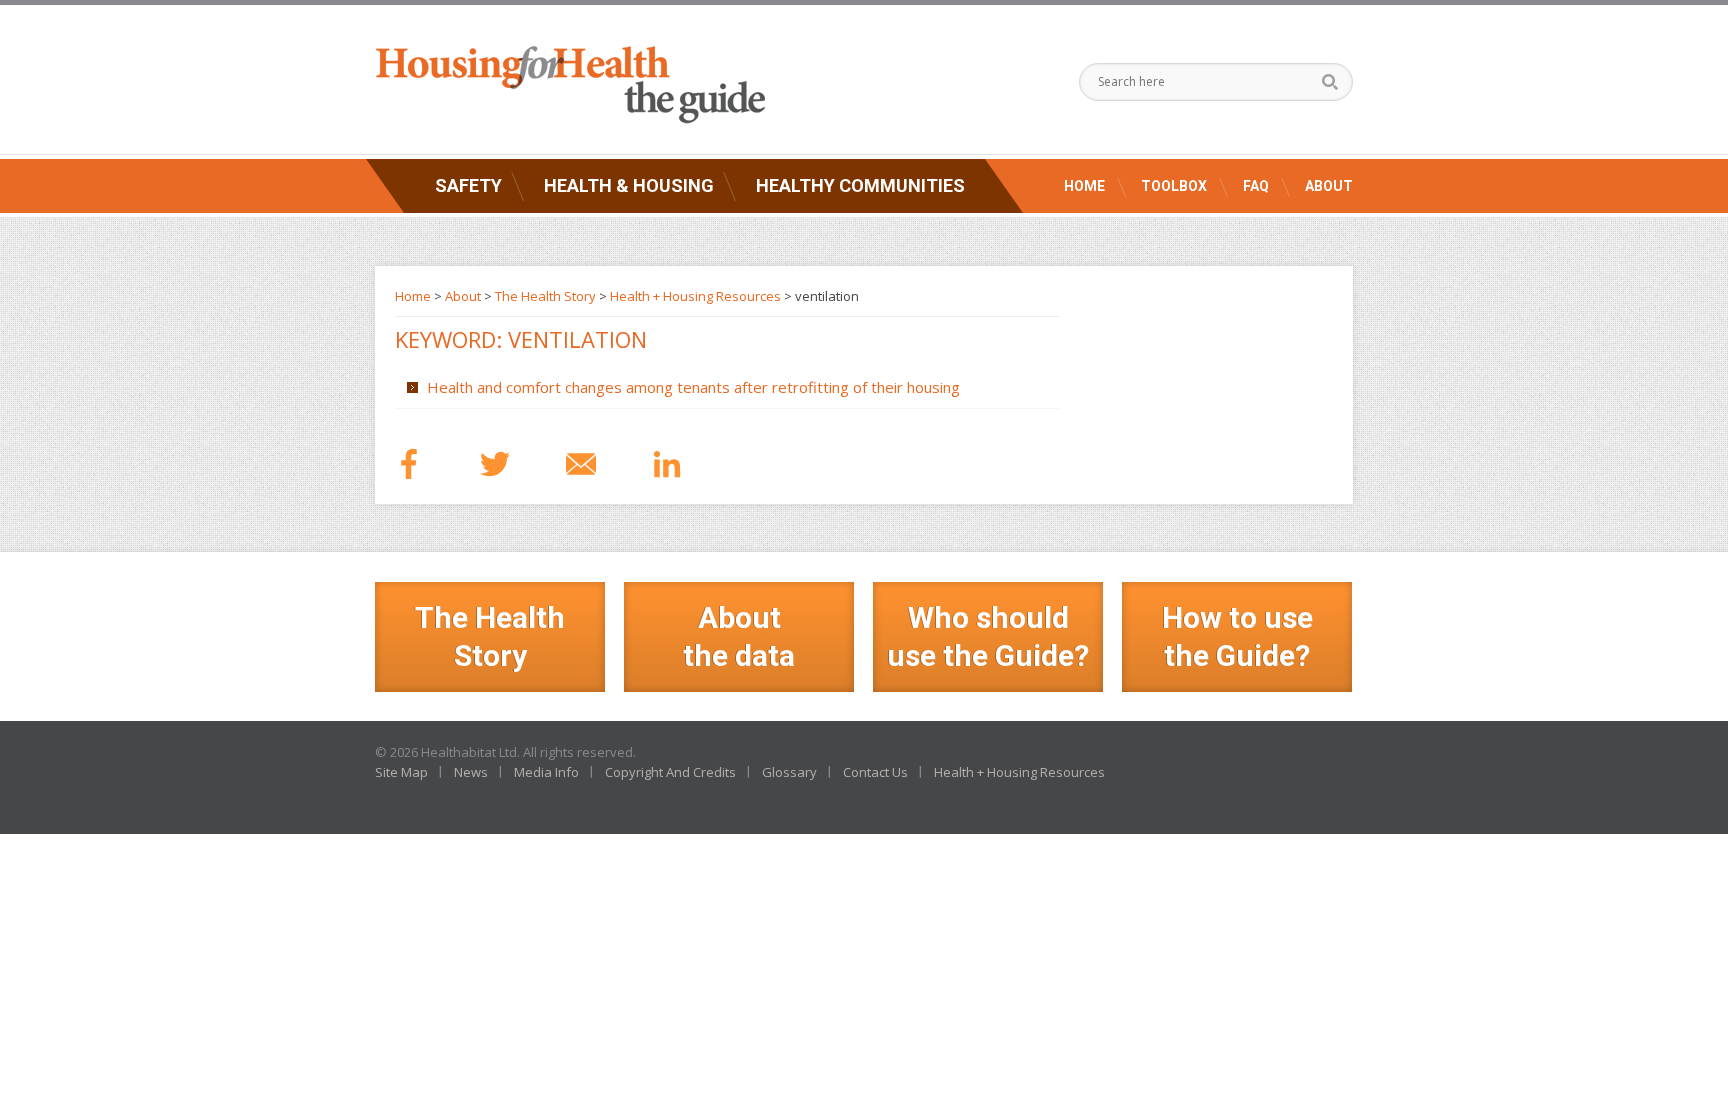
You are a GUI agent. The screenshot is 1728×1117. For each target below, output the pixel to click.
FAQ (1256, 186)
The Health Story (545, 296)
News (471, 772)
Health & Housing (629, 185)
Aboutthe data (739, 636)
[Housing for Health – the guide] (570, 85)
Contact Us (875, 772)
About (1329, 186)
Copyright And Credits (670, 772)
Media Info (546, 772)
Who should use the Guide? (988, 636)
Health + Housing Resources (695, 296)
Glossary (789, 772)
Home (1084, 186)
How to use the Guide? (1237, 636)
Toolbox (1174, 186)
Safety (468, 185)
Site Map (401, 772)
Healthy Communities (860, 185)
